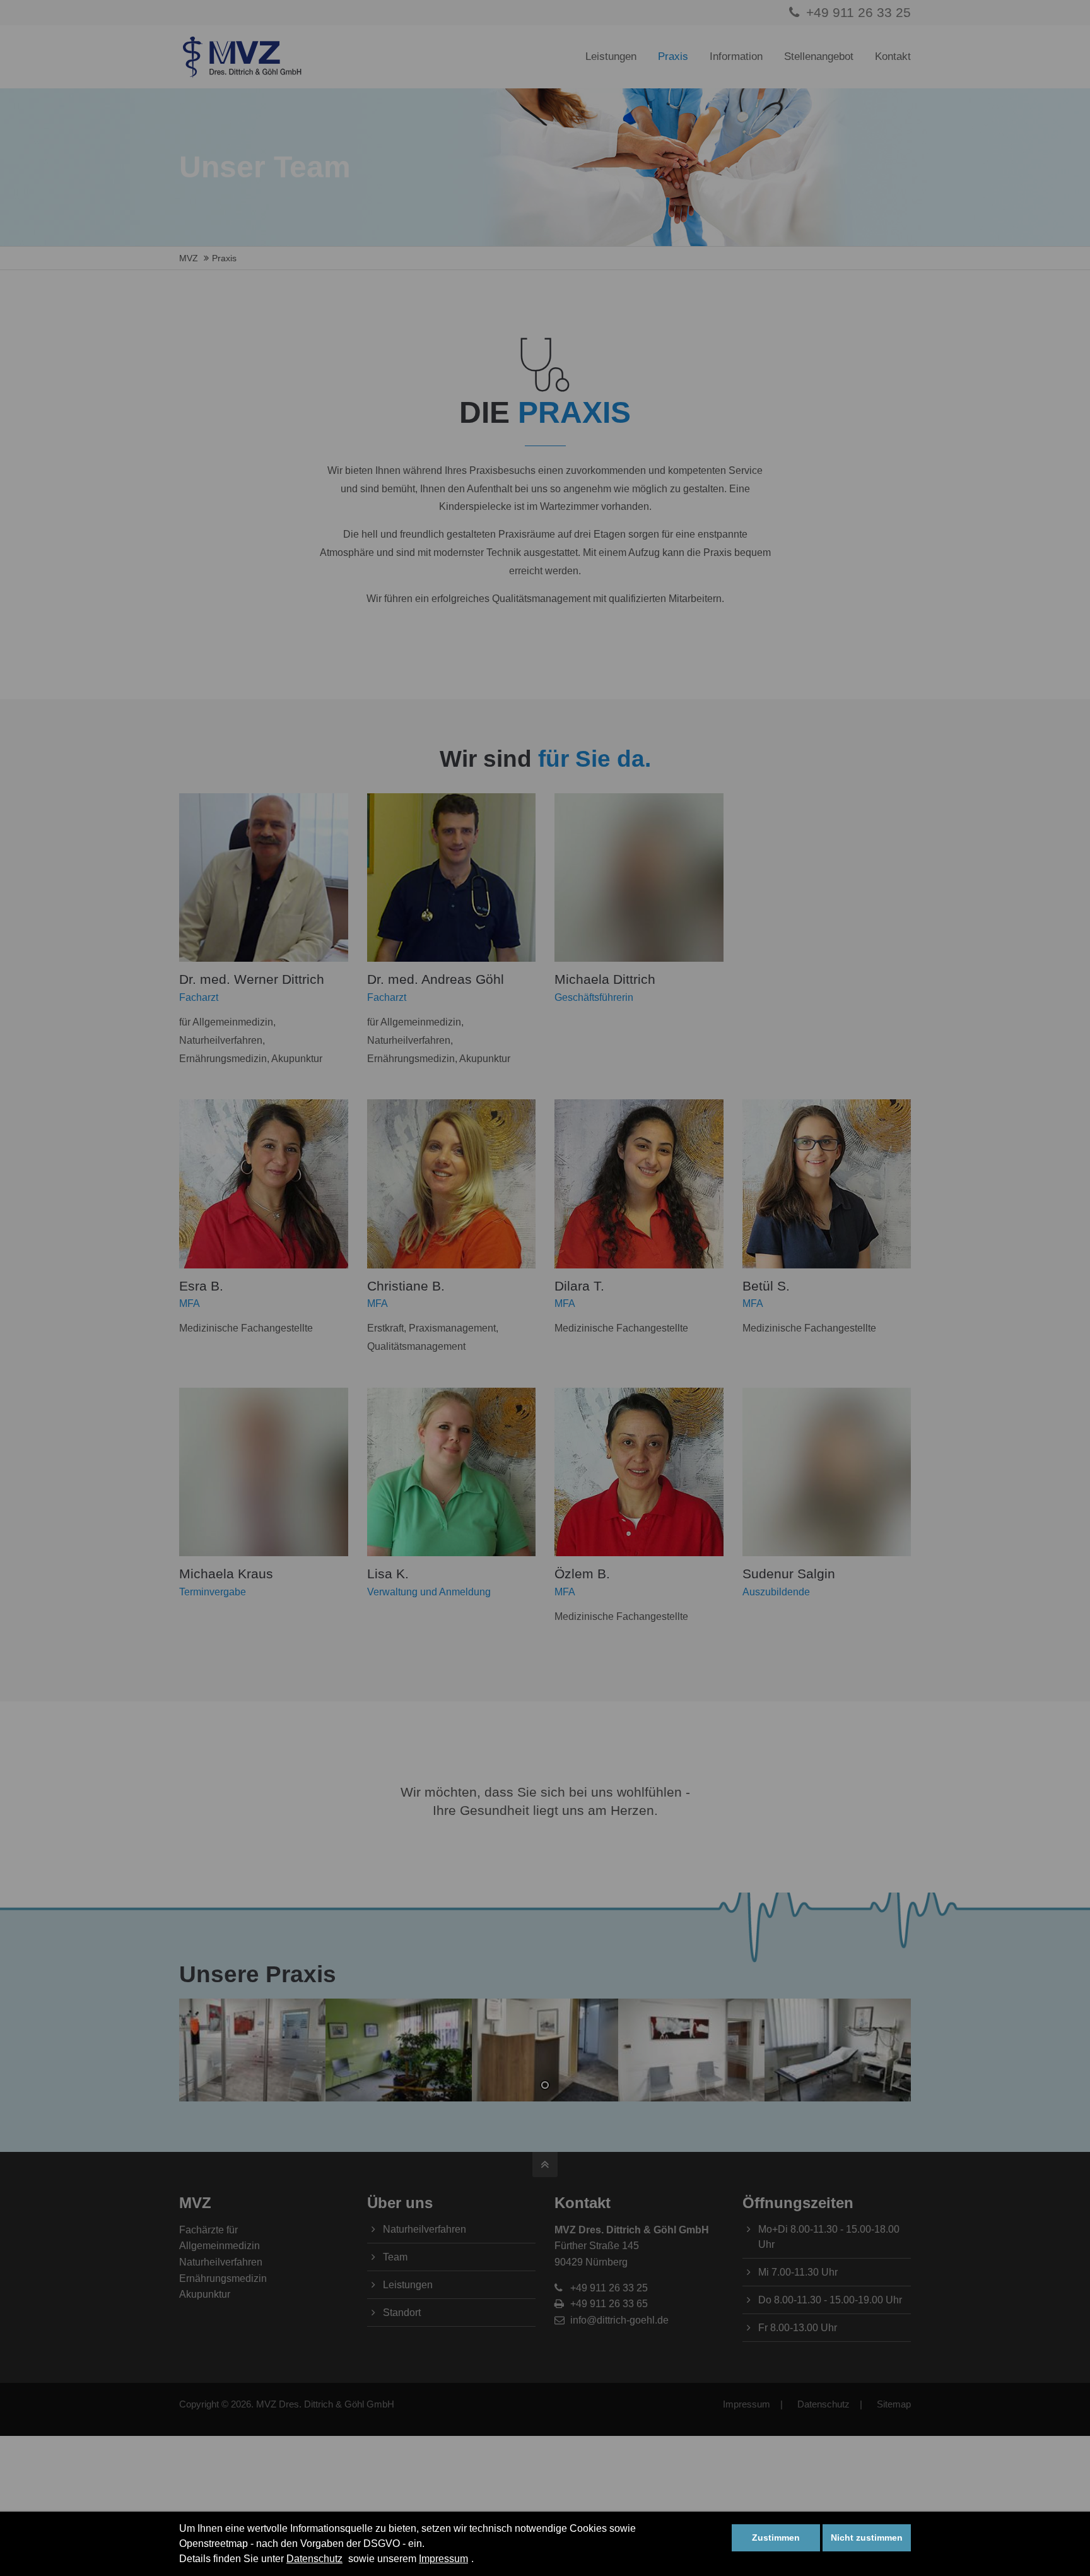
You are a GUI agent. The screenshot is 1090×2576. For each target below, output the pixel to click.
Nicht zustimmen (867, 2538)
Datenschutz (314, 2559)
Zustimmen (776, 2538)
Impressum (443, 2559)
